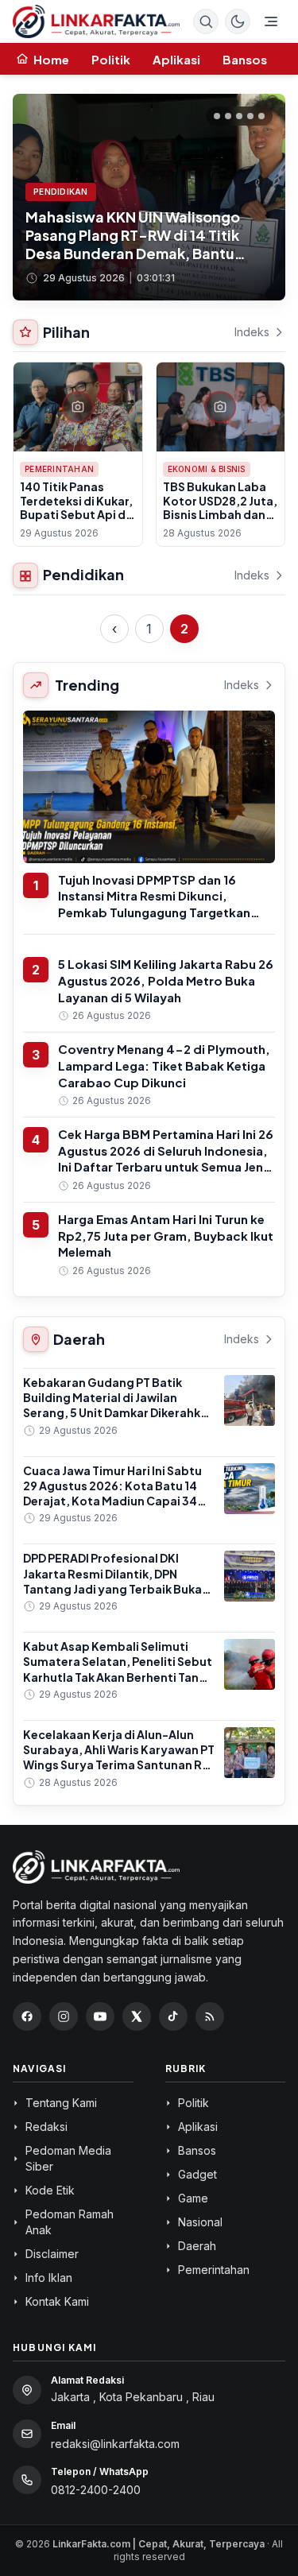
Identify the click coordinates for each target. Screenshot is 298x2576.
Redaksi (46, 2127)
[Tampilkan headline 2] (228, 116)
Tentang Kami (61, 2103)
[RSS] (210, 2016)
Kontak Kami (57, 2301)
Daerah (197, 2246)
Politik (111, 59)
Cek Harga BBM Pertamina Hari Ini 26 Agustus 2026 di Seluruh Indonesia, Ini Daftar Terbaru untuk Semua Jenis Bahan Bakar (166, 1158)
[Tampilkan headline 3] (239, 116)
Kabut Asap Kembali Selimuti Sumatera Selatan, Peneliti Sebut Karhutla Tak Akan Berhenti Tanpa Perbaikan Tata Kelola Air (118, 1669)
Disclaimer (52, 2254)
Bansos (245, 59)
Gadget (197, 2174)
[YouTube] (100, 2016)
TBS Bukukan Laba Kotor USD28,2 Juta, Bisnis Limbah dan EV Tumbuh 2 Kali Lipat (220, 514)
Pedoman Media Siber (68, 2158)
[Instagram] (64, 2016)
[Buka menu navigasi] (271, 21)
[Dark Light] (238, 21)
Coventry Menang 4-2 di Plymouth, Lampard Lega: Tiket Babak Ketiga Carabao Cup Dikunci (164, 1065)
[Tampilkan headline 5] (261, 116)
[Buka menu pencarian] (206, 21)
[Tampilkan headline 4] (250, 116)
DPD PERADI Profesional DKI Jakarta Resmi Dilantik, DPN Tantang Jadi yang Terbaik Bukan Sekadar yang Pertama (116, 1581)
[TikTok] (173, 2016)
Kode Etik (50, 2190)
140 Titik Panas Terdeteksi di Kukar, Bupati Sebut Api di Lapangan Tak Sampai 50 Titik (76, 514)
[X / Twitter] (137, 2016)
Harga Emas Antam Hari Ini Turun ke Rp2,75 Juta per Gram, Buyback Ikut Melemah (166, 1235)
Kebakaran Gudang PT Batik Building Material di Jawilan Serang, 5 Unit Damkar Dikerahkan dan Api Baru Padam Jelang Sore (119, 1405)
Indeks (252, 332)
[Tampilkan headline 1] (217, 116)
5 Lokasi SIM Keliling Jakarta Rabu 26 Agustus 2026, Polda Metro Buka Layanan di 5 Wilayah (166, 980)
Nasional (200, 2222)
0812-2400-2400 (96, 2490)
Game (193, 2198)
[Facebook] (27, 2016)
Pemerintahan (59, 469)
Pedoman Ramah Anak (70, 2222)
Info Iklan (49, 2278)
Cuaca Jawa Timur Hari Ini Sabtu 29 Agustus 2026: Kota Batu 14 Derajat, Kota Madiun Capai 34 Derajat (112, 1493)
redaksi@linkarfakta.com (115, 2444)
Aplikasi (176, 59)
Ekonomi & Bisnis (207, 469)
